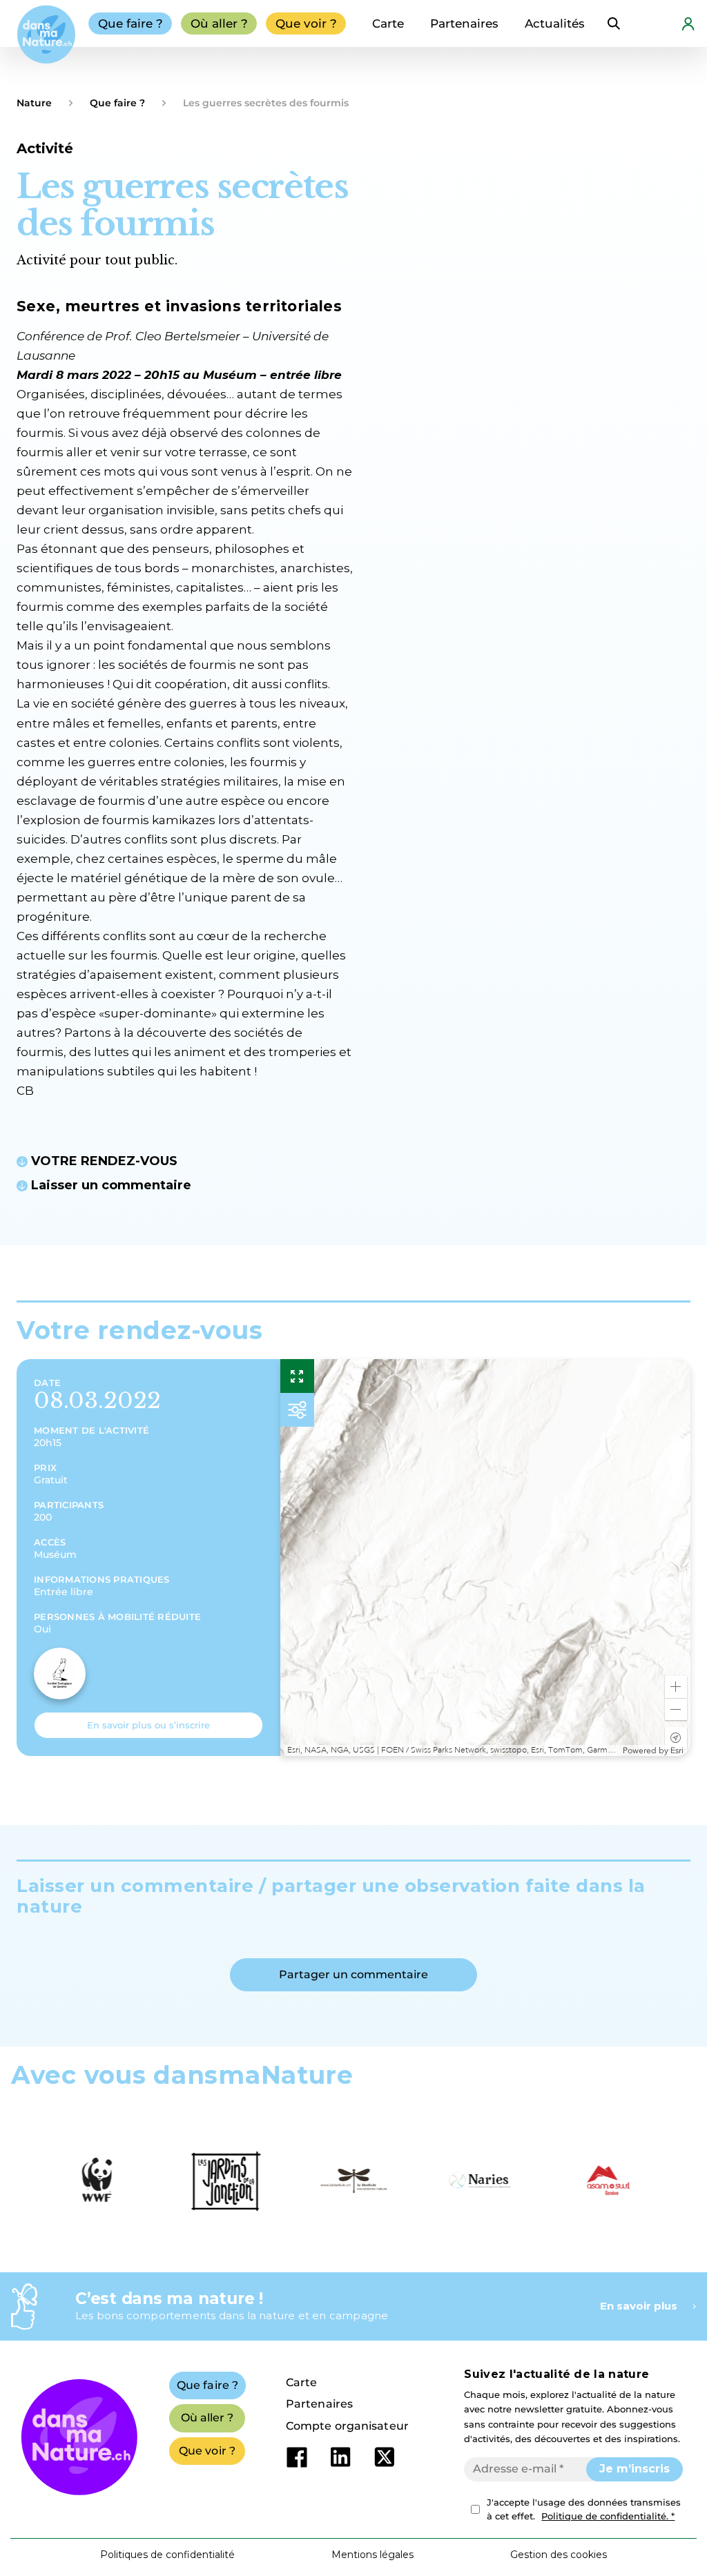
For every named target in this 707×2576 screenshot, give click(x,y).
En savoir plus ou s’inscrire (148, 1725)
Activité (45, 148)
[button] (676, 1687)
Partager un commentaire (353, 1974)
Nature (34, 103)
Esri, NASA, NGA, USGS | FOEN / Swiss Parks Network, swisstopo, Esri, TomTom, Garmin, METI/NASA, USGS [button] (453, 1750)
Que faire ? (117, 103)
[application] (485, 1558)
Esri (677, 1750)
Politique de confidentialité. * (608, 2516)
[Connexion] (688, 23)
